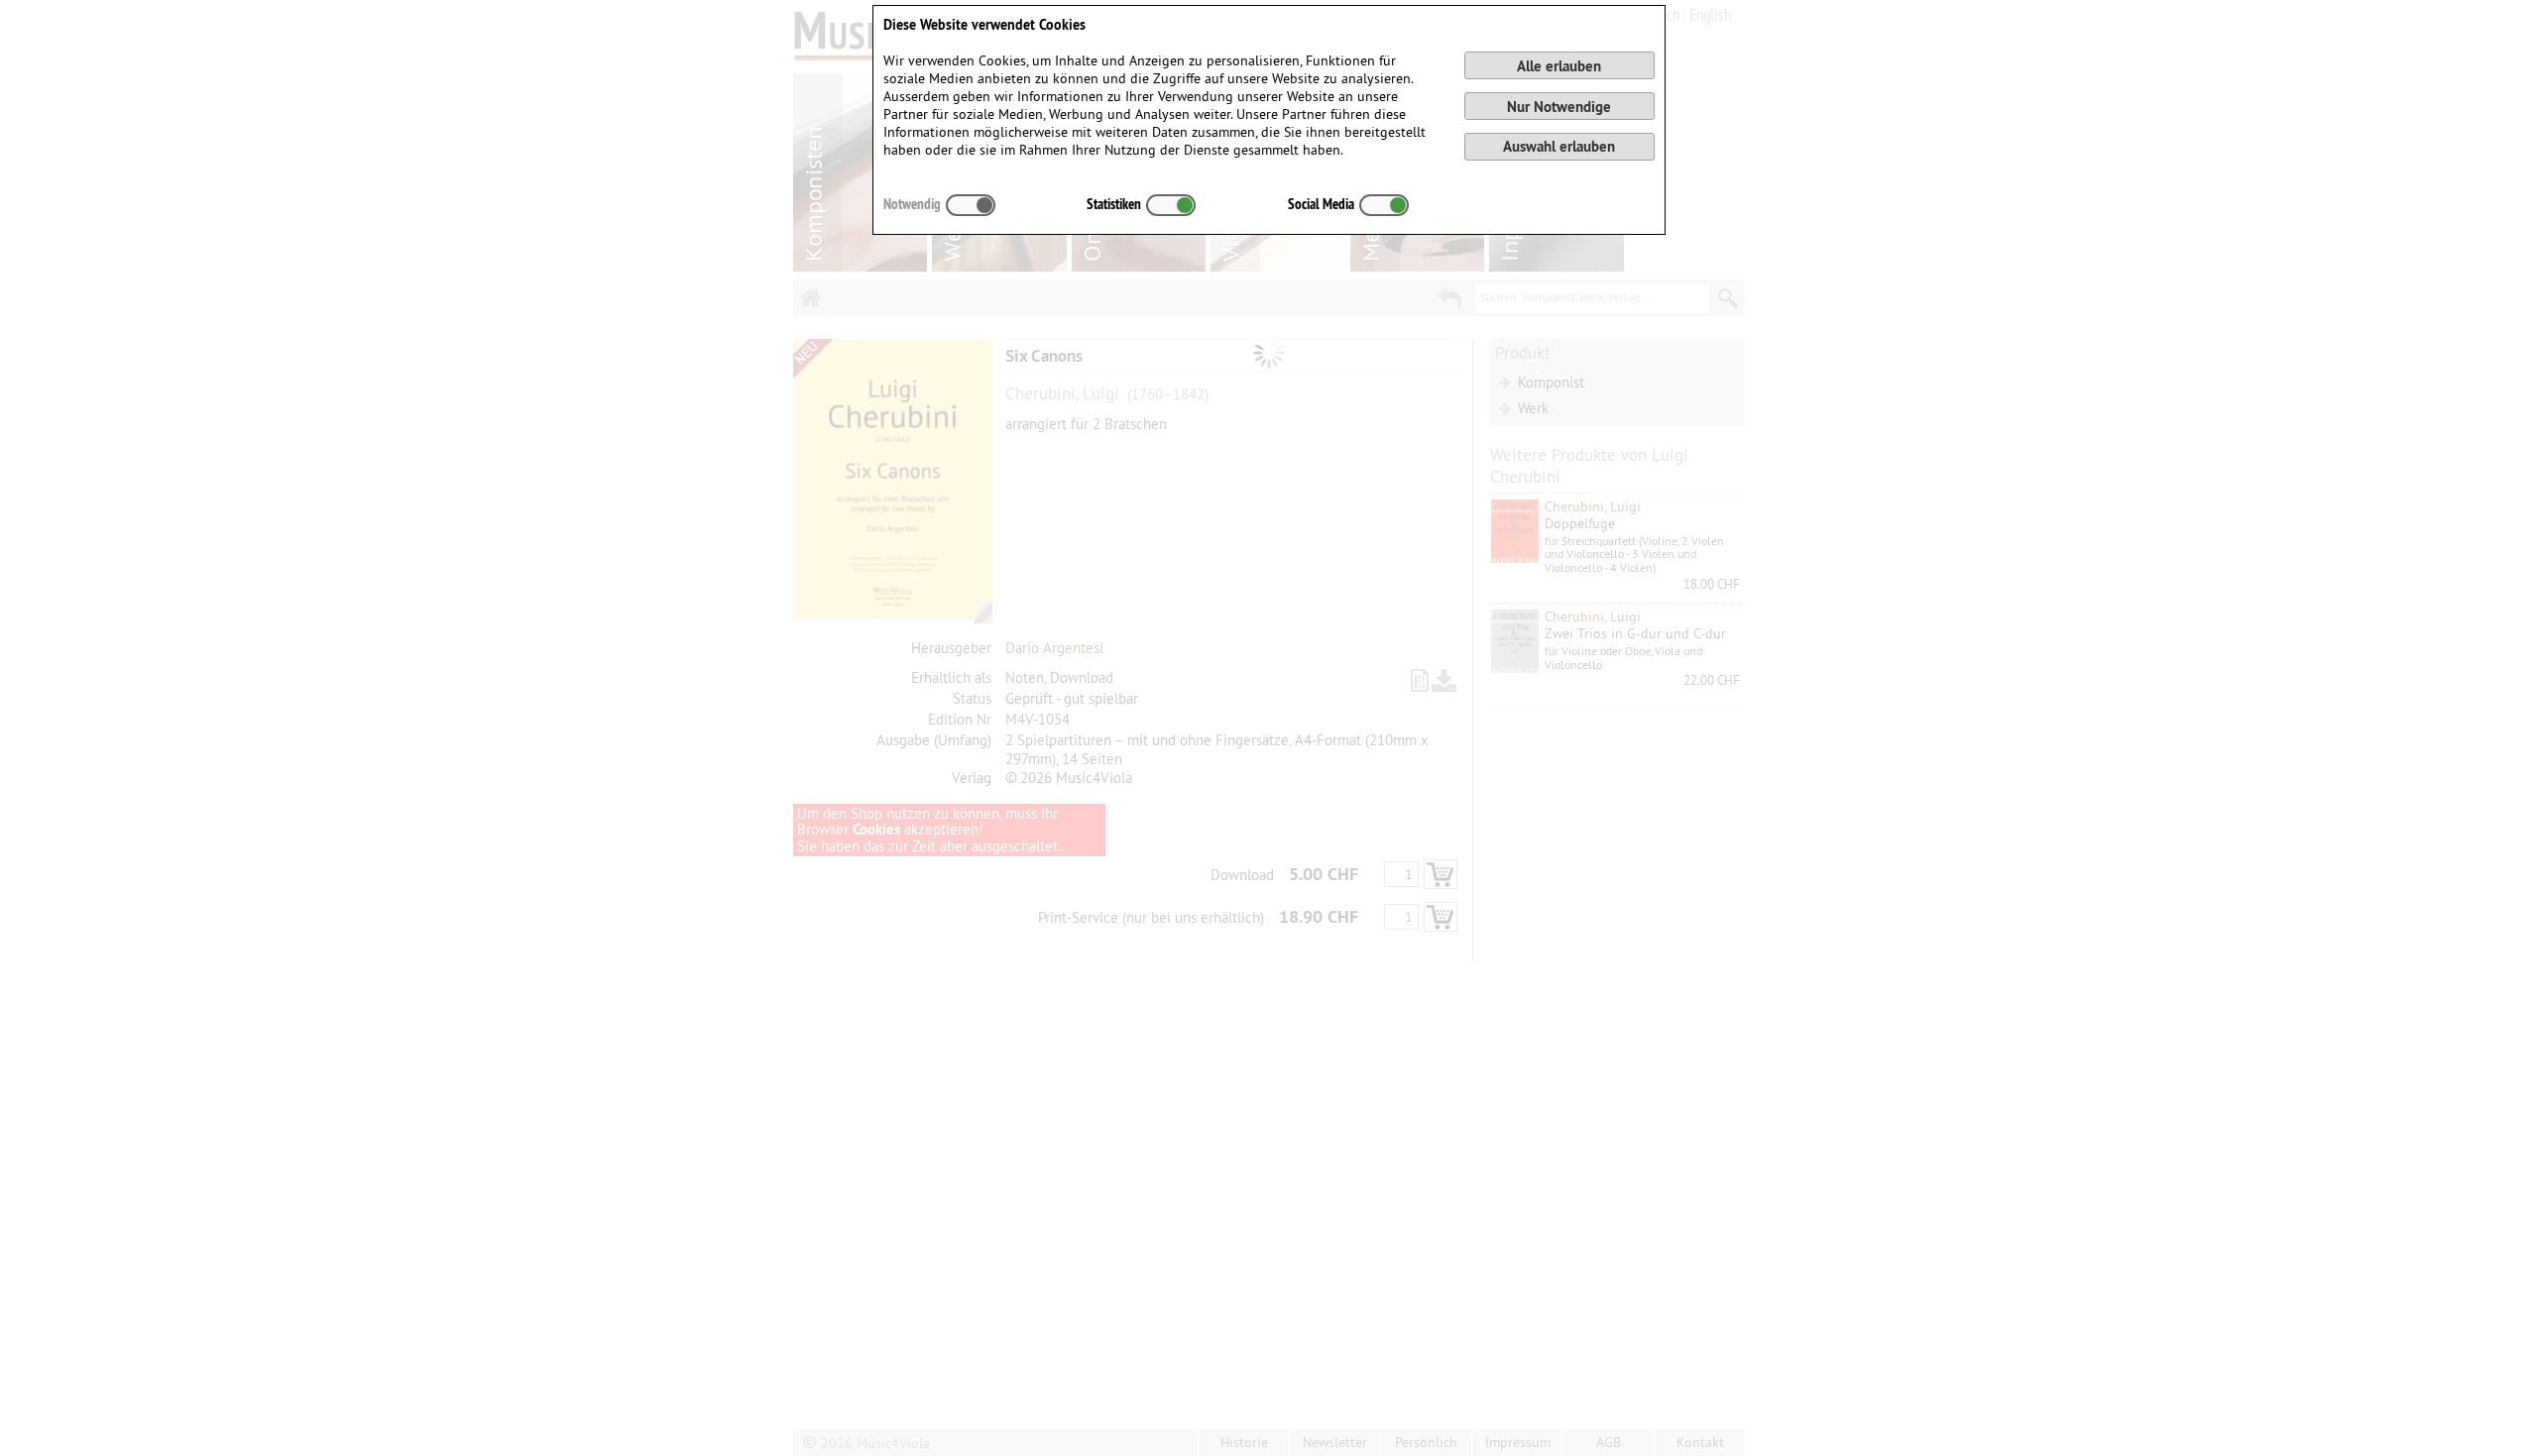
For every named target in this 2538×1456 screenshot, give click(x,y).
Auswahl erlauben (1559, 146)
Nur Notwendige (1559, 107)
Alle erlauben (1559, 66)
